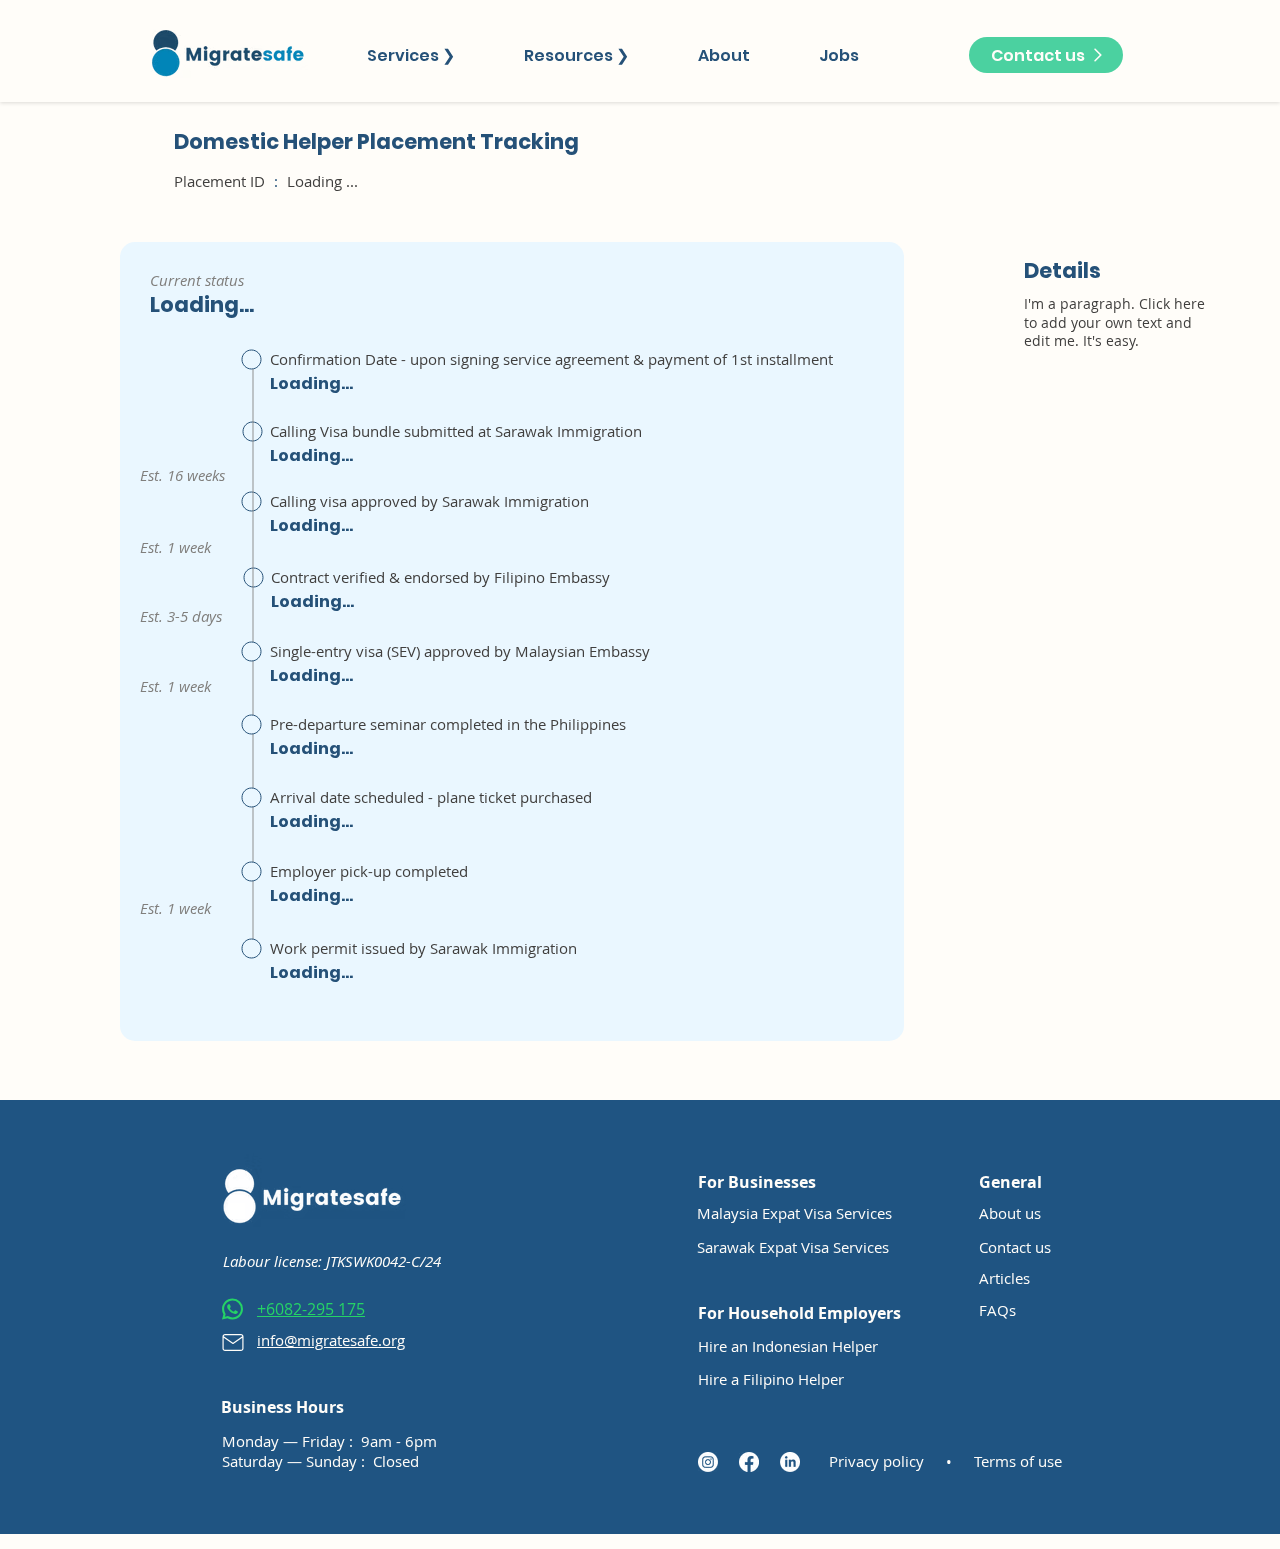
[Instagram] (708, 1462)
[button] (410, 55)
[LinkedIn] (790, 1462)
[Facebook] (749, 1462)
